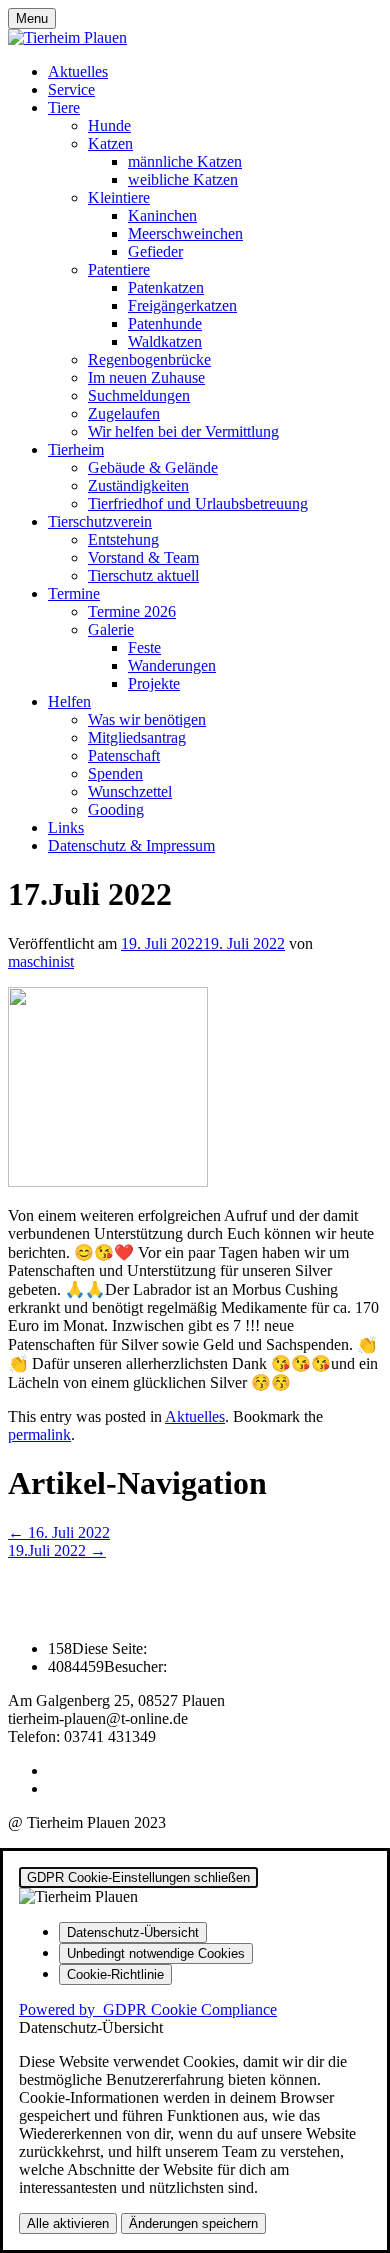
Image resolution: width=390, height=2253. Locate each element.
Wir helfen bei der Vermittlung (183, 431)
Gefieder (155, 251)
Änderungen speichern (193, 2223)
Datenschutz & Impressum (131, 845)
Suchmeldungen (139, 395)
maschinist (41, 961)
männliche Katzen (185, 161)
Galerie (111, 629)
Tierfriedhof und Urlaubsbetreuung (198, 503)
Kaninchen (162, 215)
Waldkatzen (165, 341)
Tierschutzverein (100, 521)
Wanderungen (172, 665)
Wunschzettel (130, 791)
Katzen (110, 143)
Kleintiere (119, 197)
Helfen (69, 701)
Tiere (64, 107)
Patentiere (119, 269)
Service (71, 89)
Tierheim (76, 449)
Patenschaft (124, 755)
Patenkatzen (166, 287)
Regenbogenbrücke (149, 359)
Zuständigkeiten (138, 485)
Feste (144, 647)
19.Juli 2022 (57, 1550)
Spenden (115, 773)
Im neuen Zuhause (146, 377)
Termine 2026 (132, 611)
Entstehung (123, 539)
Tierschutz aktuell (143, 575)
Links (66, 827)
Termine (74, 593)
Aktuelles (78, 71)
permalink (39, 1434)
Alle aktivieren (68, 2223)
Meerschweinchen (185, 233)
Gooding (116, 809)
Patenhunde (165, 323)
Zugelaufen (124, 413)
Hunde (109, 125)
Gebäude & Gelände (153, 467)
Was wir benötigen (147, 719)
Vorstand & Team (143, 557)
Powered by (148, 2009)
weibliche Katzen (183, 179)
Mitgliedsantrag (137, 737)
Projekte (154, 683)
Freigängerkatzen (182, 305)
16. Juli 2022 (59, 1532)
